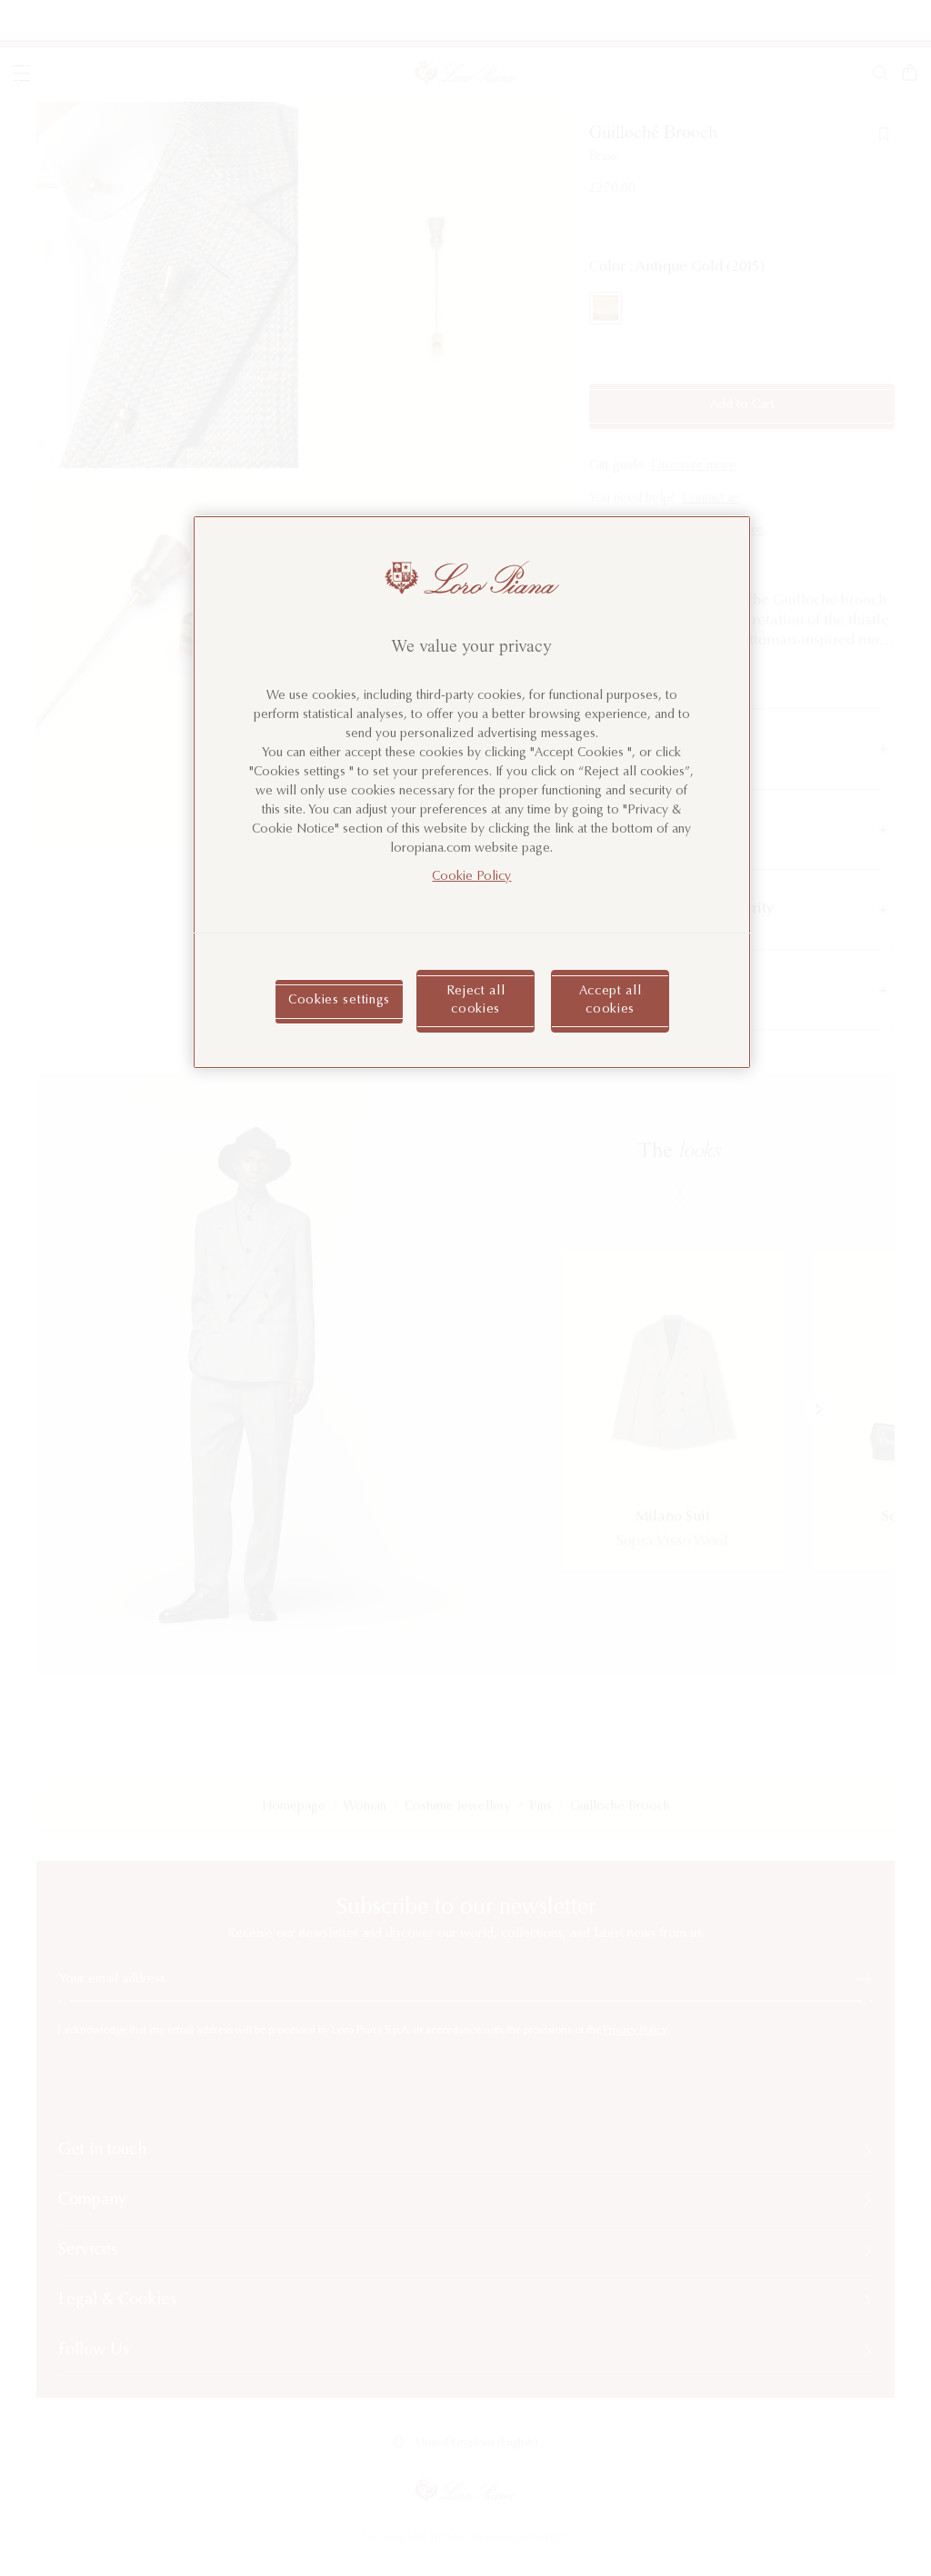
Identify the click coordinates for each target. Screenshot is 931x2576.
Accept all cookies (611, 1001)
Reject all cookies (476, 1001)
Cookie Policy (471, 877)
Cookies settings (339, 1001)
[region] (472, 793)
